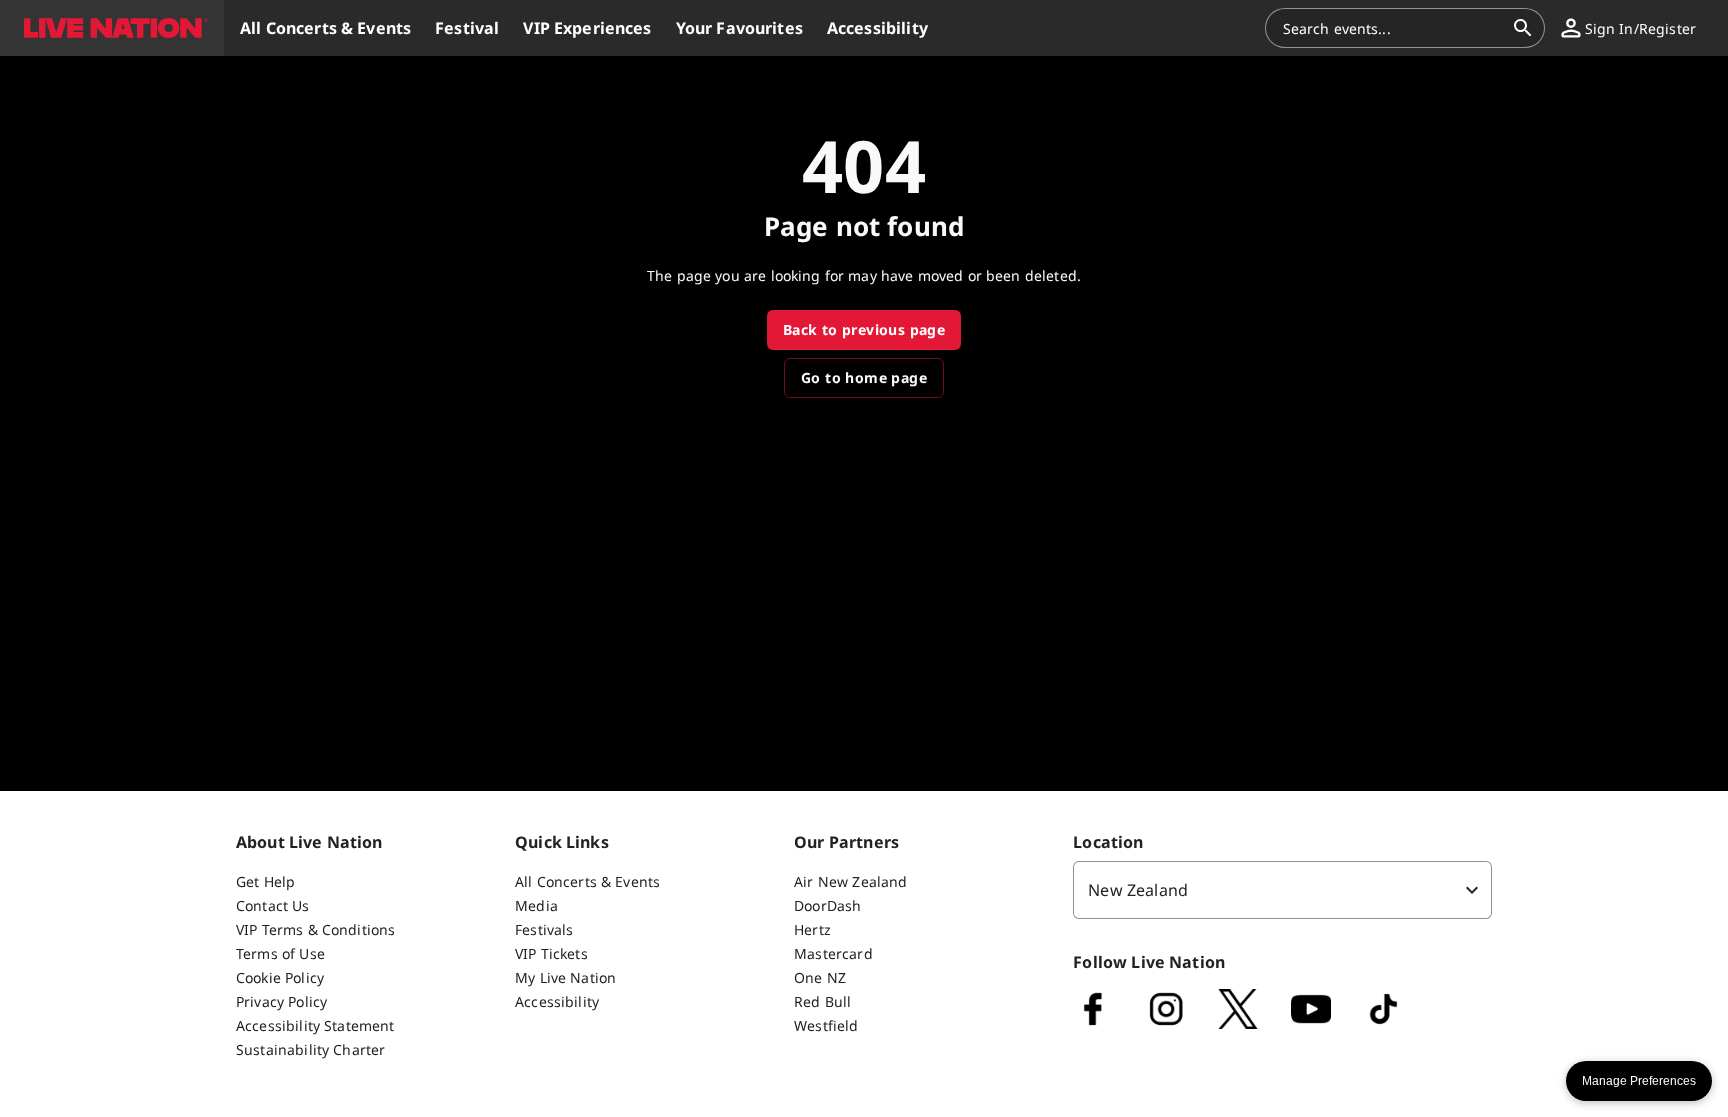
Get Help (265, 881)
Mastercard (833, 953)
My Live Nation (565, 977)
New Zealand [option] (1138, 890)
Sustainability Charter (310, 1049)
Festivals (544, 929)
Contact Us (273, 905)
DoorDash (827, 905)
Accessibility (557, 1001)
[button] (112, 28)
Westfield (826, 1025)
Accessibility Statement (315, 1025)
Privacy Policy (281, 1001)
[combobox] (1393, 28)
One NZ (820, 977)
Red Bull (822, 1001)
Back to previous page (864, 329)
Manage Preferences (1639, 1081)
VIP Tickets (551, 953)
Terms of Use (280, 953)
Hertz (812, 929)
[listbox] (1282, 890)
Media (536, 905)
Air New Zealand (850, 881)
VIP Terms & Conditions (315, 929)
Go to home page (864, 377)
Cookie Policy (280, 977)
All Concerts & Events (587, 881)
